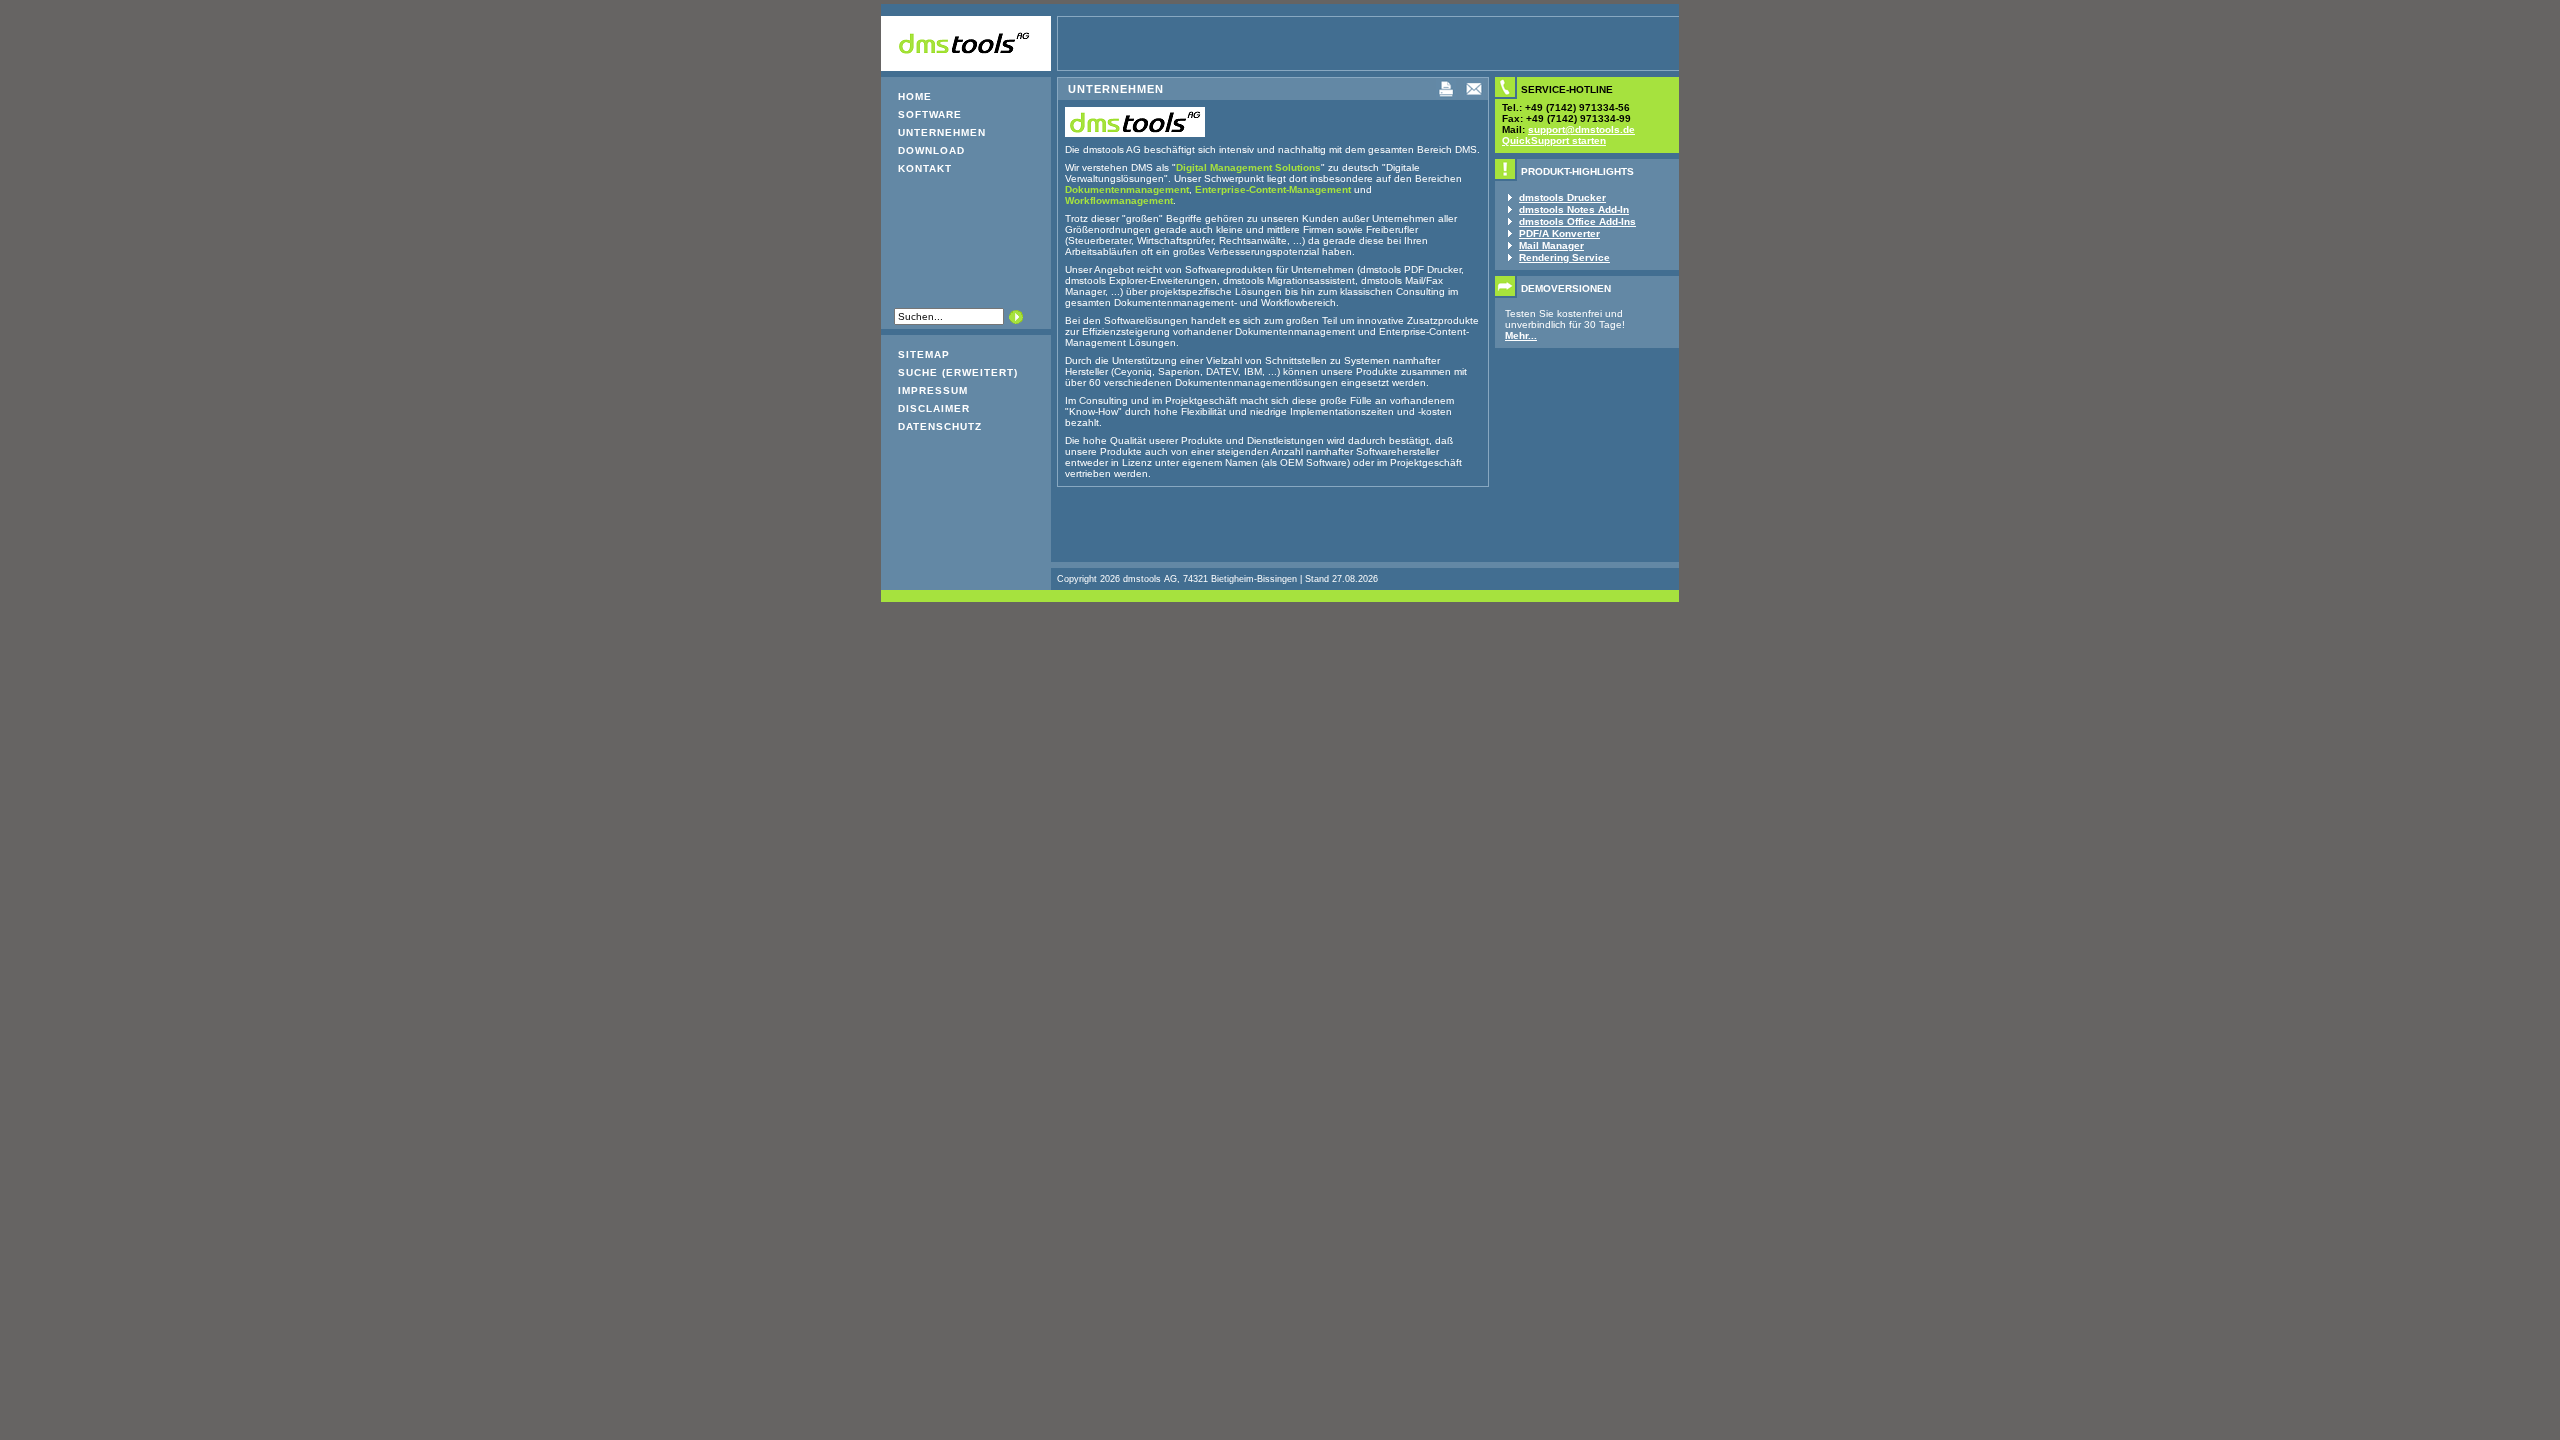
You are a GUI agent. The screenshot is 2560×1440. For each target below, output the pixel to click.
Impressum (933, 390)
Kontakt (925, 168)
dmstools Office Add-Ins (1577, 221)
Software (930, 114)
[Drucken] (1446, 95)
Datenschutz (940, 426)
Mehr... (1521, 335)
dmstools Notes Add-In (1574, 209)
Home (915, 96)
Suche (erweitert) (958, 372)
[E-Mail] (1474, 95)
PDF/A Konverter (1559, 233)
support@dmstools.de (1581, 129)
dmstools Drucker (1562, 197)
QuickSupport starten (1554, 140)
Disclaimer (934, 408)
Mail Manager (1551, 245)
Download (931, 150)
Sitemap (924, 354)
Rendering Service (1564, 257)
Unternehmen (942, 132)
